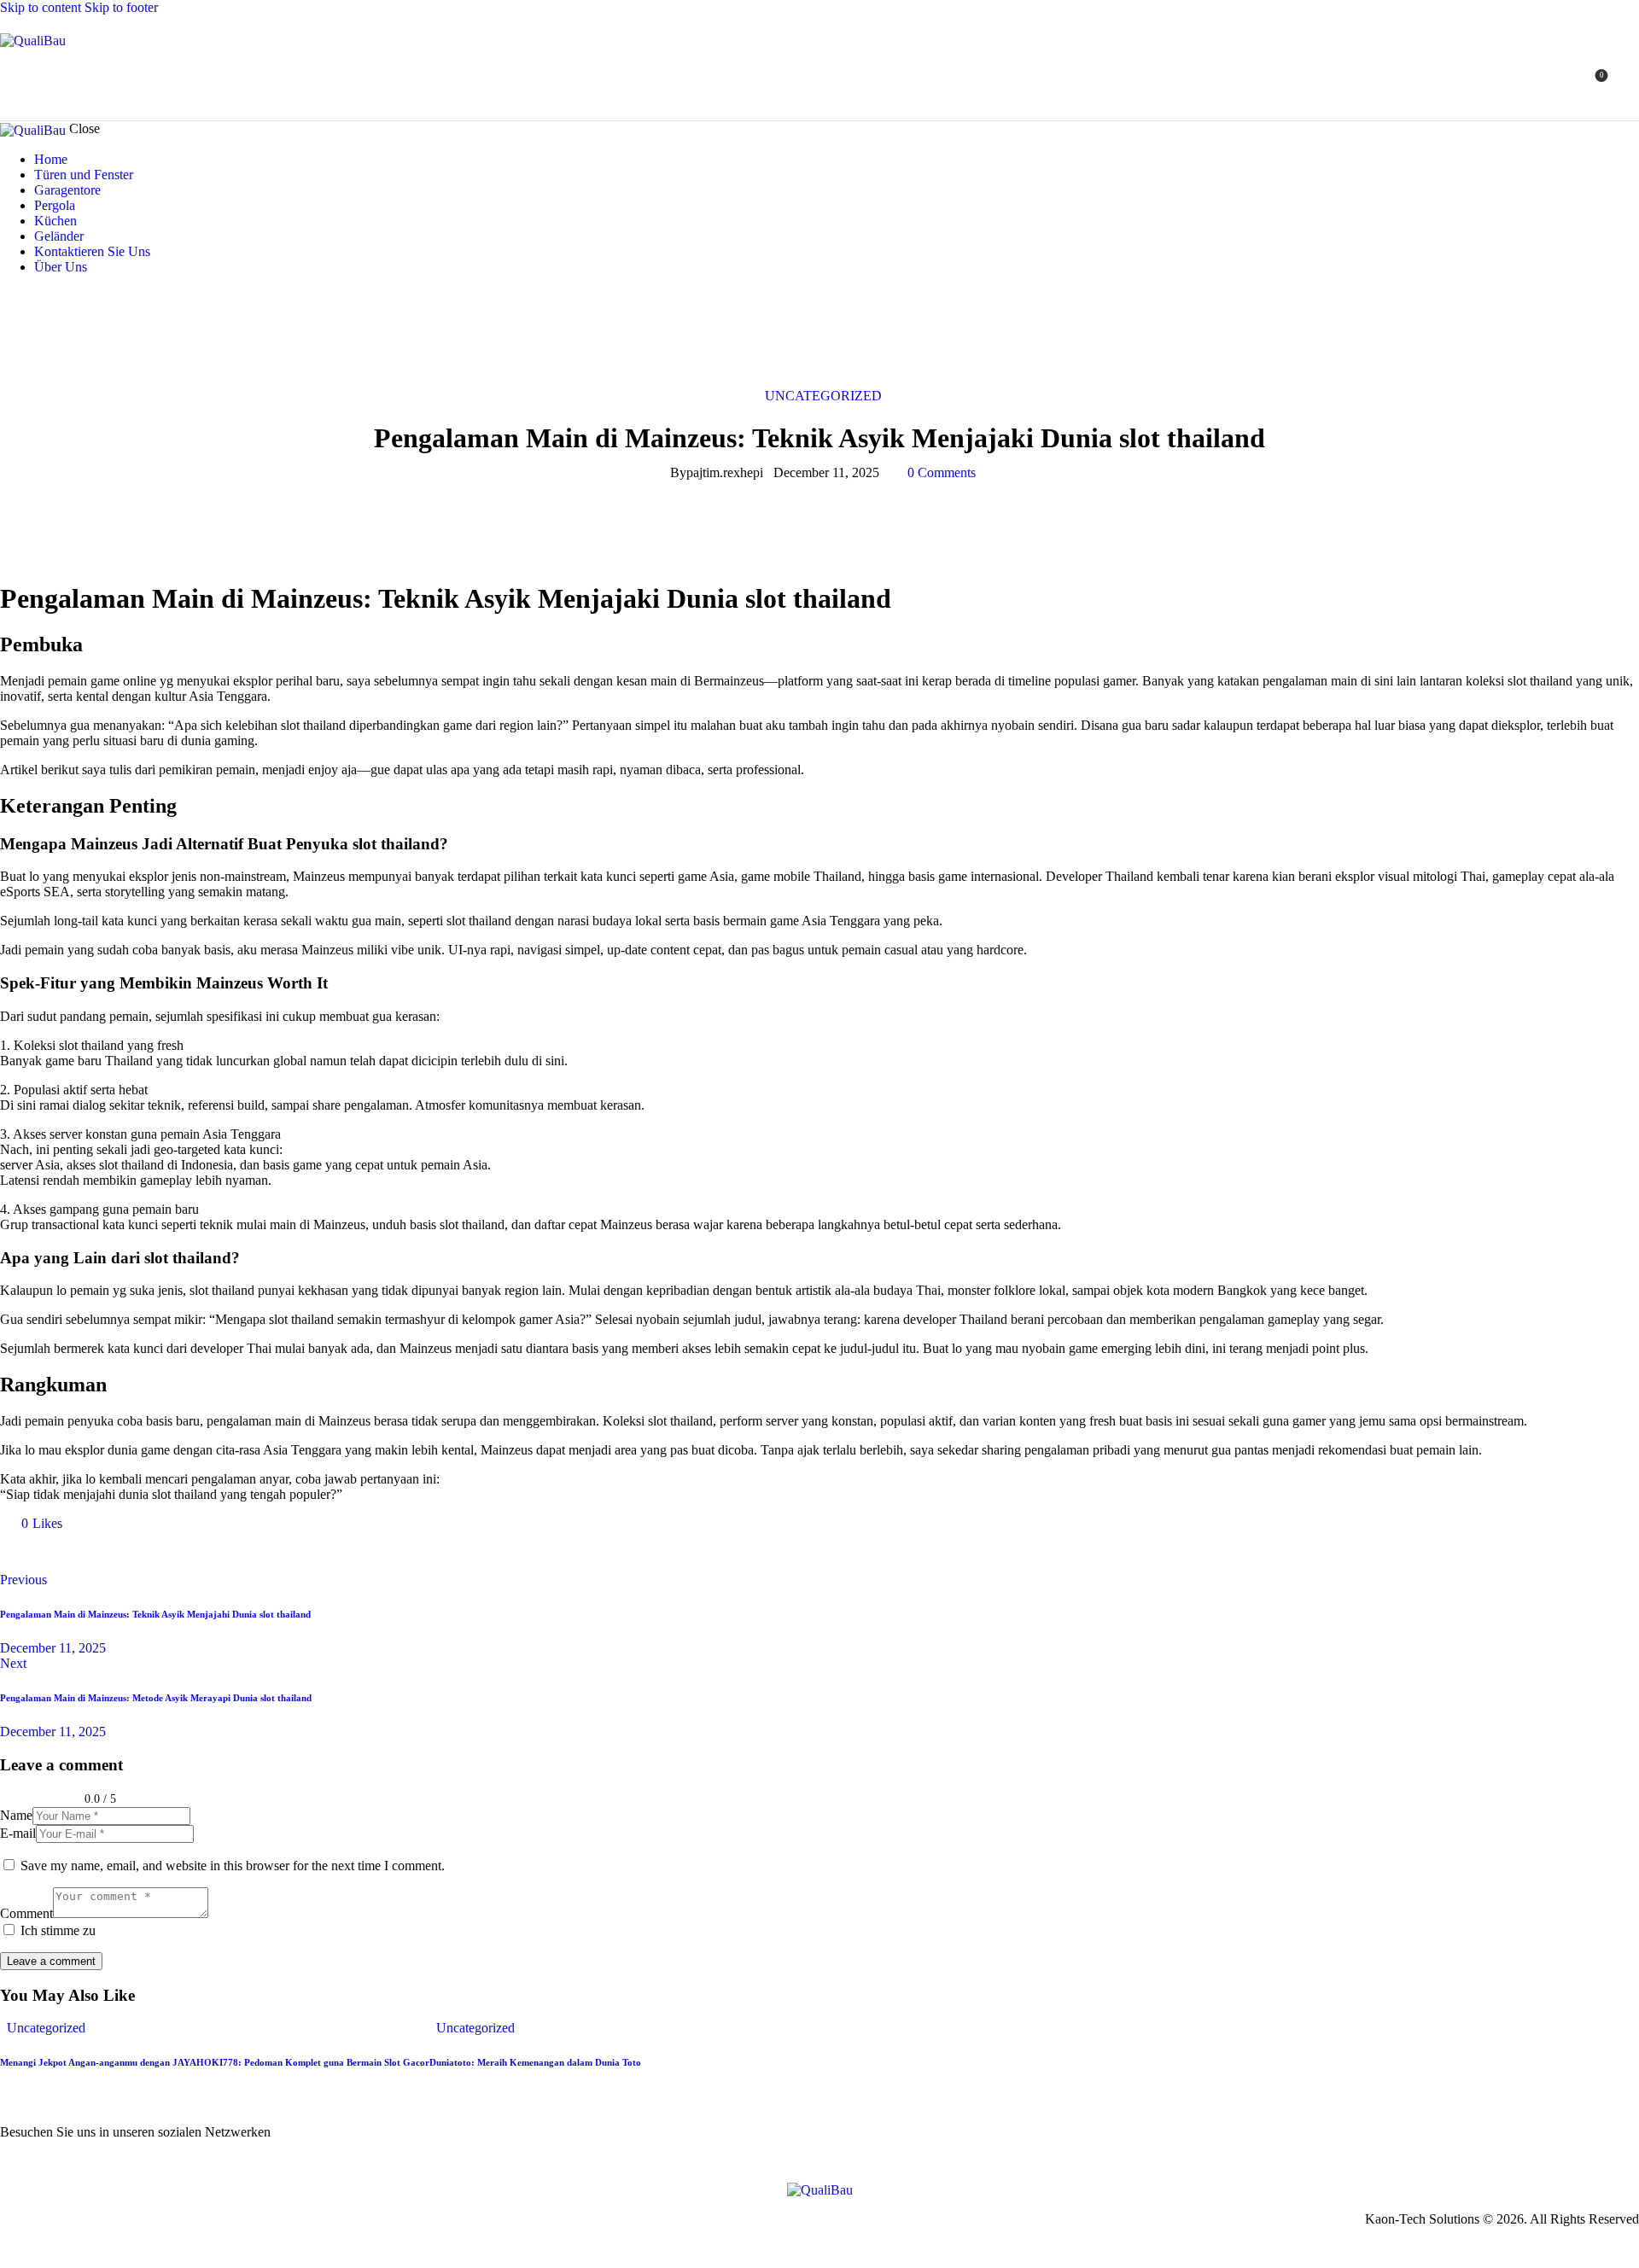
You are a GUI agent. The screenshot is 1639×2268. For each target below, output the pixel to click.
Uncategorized (823, 396)
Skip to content (41, 7)
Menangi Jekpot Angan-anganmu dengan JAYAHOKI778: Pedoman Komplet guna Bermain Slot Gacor (215, 2062)
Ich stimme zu (58, 1930)
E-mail (18, 1833)
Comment (26, 1913)
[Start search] (1629, 82)
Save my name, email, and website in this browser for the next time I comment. (233, 1866)
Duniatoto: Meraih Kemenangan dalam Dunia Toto (535, 2062)
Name (16, 1815)
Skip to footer (121, 7)
